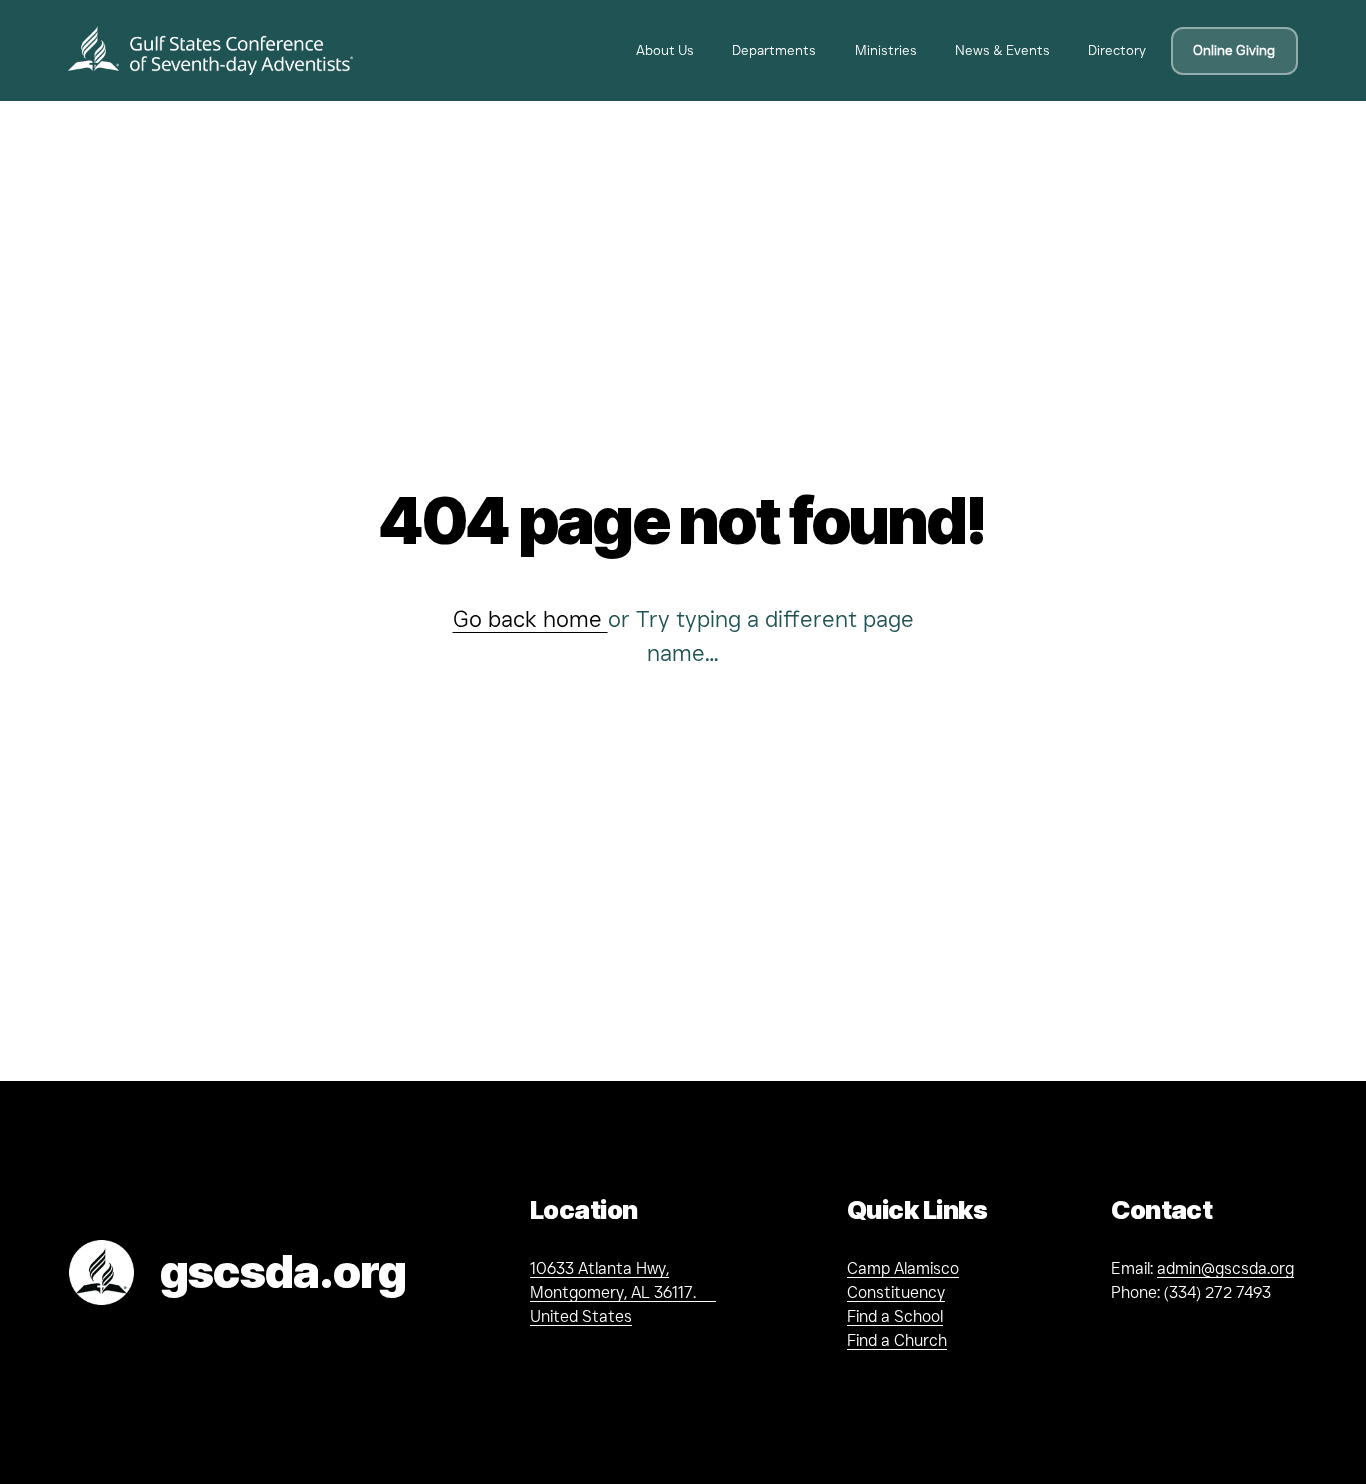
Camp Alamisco (903, 1268)
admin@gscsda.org (1225, 1268)
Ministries (886, 50)
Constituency (896, 1292)
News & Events (1002, 50)
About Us (665, 50)
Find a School (895, 1316)
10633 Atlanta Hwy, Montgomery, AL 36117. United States (623, 1292)
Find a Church (897, 1340)
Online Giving (1234, 50)
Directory (1117, 50)
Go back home (530, 619)
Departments (774, 50)
